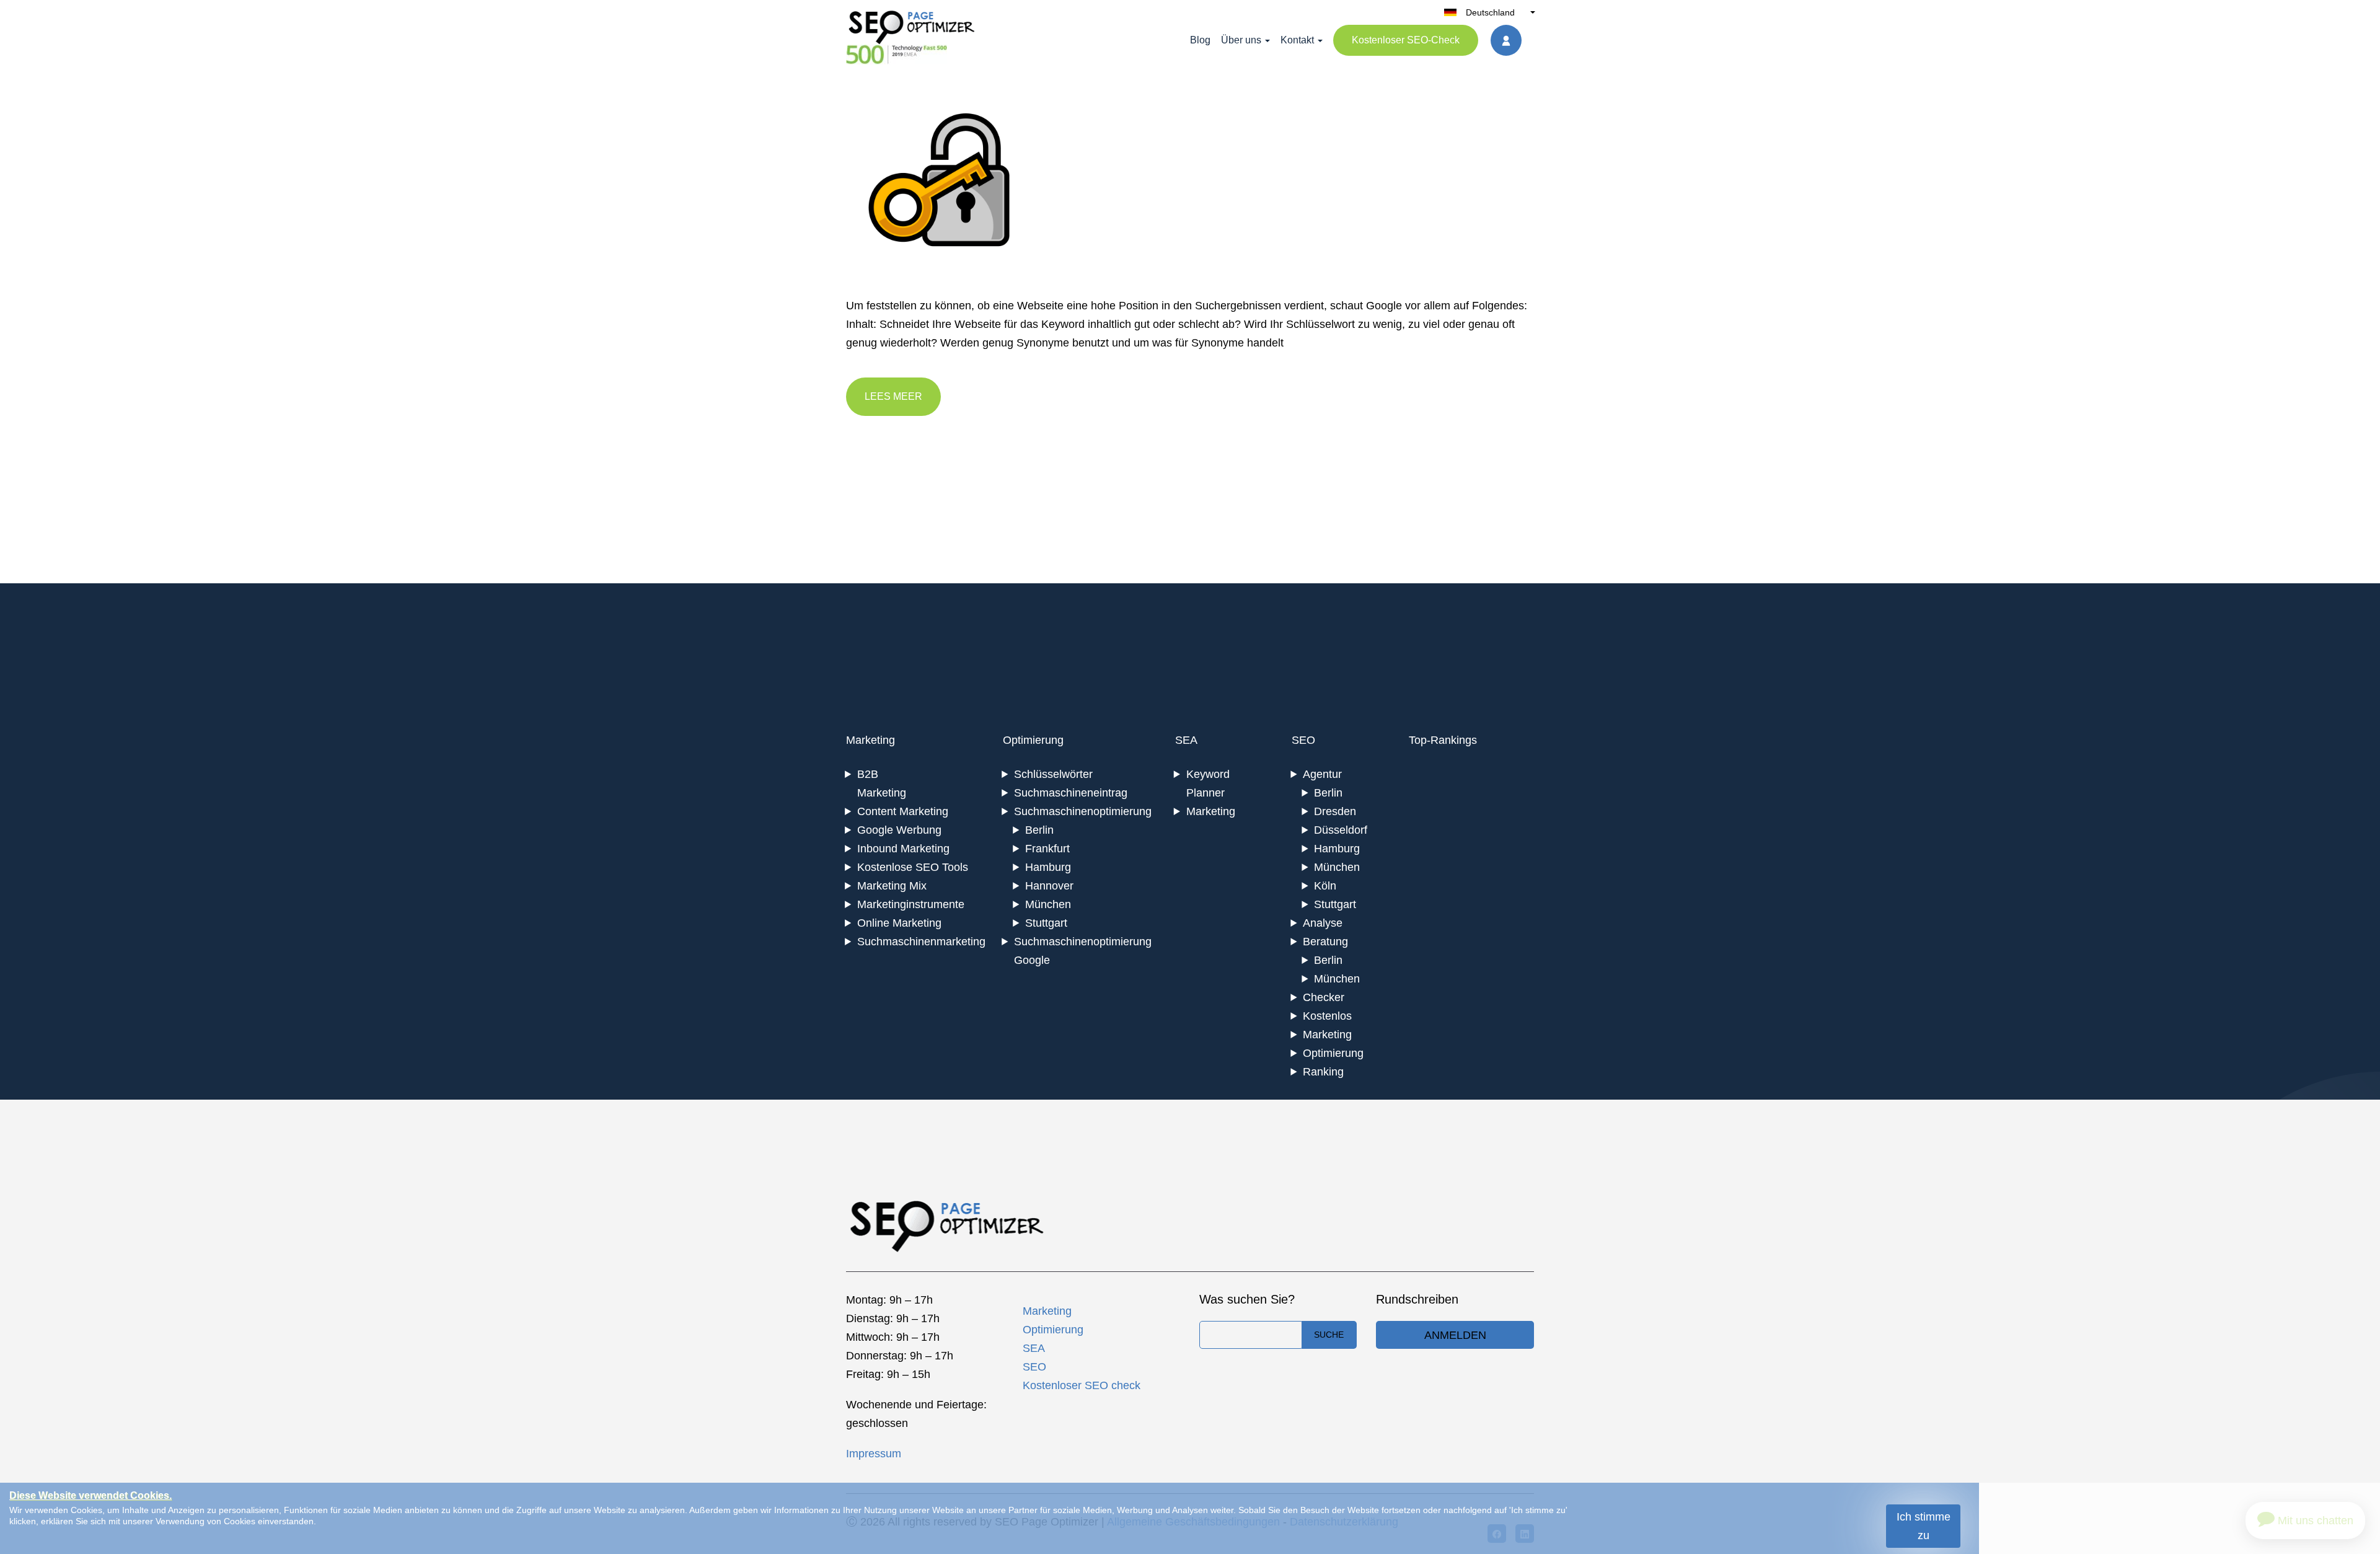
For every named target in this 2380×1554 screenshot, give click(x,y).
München (1048, 904)
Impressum (874, 1454)
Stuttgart (1046, 923)
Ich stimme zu (1924, 1526)
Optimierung (1033, 740)
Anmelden (1455, 1335)
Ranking (1323, 1072)
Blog (1200, 40)
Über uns (1241, 40)
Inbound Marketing (903, 849)
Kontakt (1297, 40)
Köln (1325, 886)
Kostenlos (1327, 1016)
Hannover (1049, 886)
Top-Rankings (1443, 740)
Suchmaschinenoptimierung (1083, 811)
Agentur (1322, 774)
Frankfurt (1047, 849)
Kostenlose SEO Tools (913, 867)
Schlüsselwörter (1053, 774)
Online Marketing (899, 923)
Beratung (1325, 942)
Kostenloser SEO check (1082, 1385)
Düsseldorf (1341, 830)
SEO (1303, 740)
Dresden (1335, 811)
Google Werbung (899, 830)
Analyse (1323, 923)
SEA (1186, 740)
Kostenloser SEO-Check (1406, 40)
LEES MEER (893, 396)
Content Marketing (903, 811)
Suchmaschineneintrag (1071, 793)
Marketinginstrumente (911, 904)
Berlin (1039, 830)
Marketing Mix (892, 886)
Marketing (870, 740)
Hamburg (1048, 867)
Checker (1324, 997)
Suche (1329, 1335)
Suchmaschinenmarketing (921, 942)
